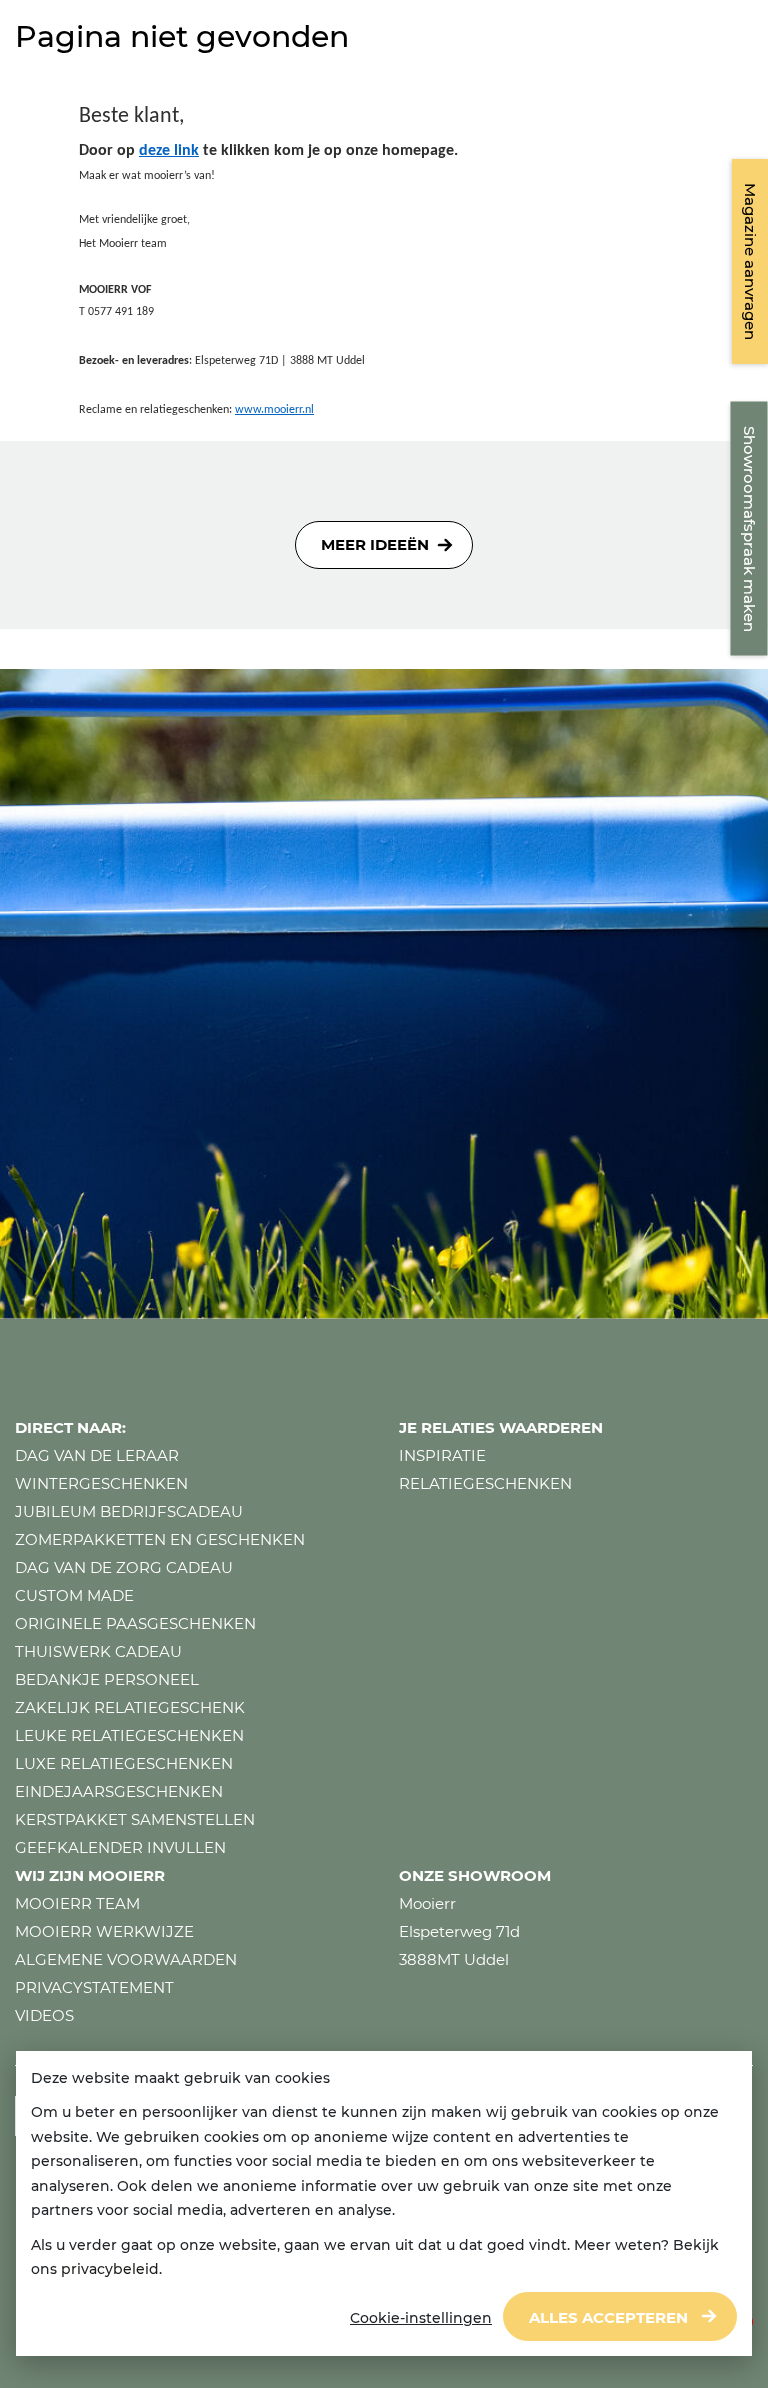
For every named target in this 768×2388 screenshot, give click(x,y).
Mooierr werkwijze (104, 1931)
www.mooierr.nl (274, 410)
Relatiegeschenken (485, 1483)
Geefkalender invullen (120, 1847)
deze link (169, 151)
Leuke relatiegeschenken (129, 1735)
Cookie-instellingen (421, 2318)
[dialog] (384, 2204)
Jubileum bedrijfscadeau (129, 1511)
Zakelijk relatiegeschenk (130, 1707)
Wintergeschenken (101, 1483)
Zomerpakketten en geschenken (160, 1539)
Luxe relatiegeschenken (124, 1763)
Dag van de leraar (97, 1455)
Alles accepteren (608, 2317)
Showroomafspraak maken (749, 529)
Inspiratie (442, 1455)
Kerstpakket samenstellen (135, 1819)
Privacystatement (94, 1987)
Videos (44, 2015)
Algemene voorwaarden (126, 1959)
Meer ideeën (375, 544)
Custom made (74, 1595)
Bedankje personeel (107, 1679)
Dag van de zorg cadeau (124, 1567)
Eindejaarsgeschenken (119, 1791)
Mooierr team (77, 1903)
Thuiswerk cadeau (98, 1651)
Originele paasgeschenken (135, 1623)
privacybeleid (110, 2269)
